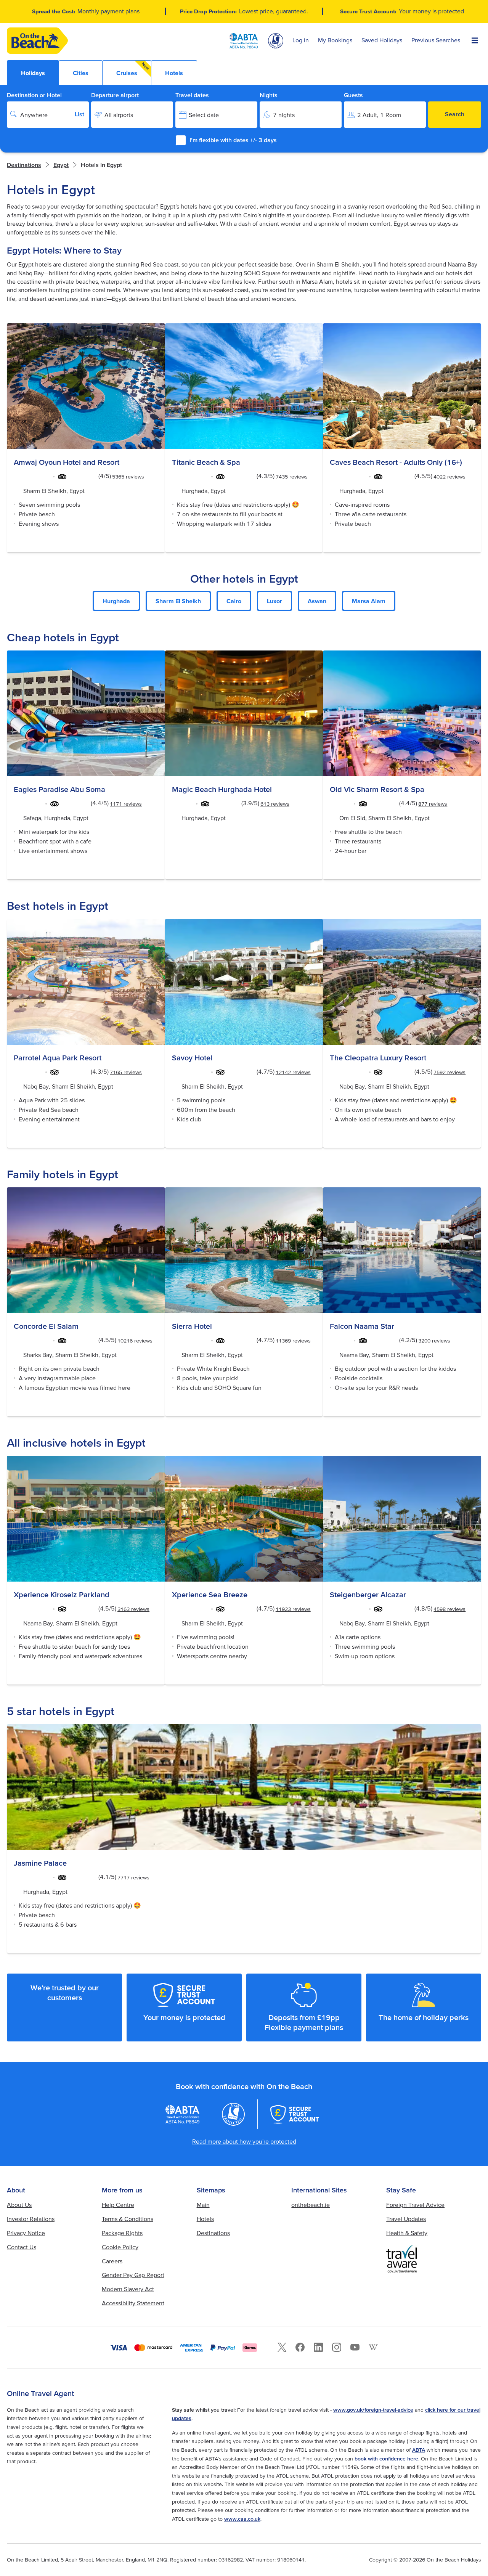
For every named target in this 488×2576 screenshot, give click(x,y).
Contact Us (22, 2247)
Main (203, 2205)
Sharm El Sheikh (178, 601)
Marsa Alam (369, 601)
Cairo (234, 601)
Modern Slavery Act (128, 2289)
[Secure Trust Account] (295, 2114)
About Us (19, 2205)
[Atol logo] (233, 2114)
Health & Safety (407, 2233)
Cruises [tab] (133, 69)
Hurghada (116, 601)
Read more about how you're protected (244, 2141)
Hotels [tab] (174, 73)
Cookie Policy (120, 2247)
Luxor (274, 601)
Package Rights (122, 2233)
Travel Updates (406, 2219)
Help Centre (118, 2205)
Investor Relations (31, 2219)
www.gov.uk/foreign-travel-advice (373, 2410)
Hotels (205, 2219)
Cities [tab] (81, 73)
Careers (112, 2261)
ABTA (419, 2450)
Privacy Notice (26, 2233)
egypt (61, 165)
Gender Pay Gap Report (133, 2275)
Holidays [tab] (33, 73)
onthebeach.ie (311, 2205)
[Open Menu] (475, 41)
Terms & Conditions (128, 2219)
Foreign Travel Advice (415, 2205)
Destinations (24, 165)
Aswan (317, 601)
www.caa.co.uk (242, 2519)
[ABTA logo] (244, 41)
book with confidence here (386, 2459)
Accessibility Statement (133, 2303)
